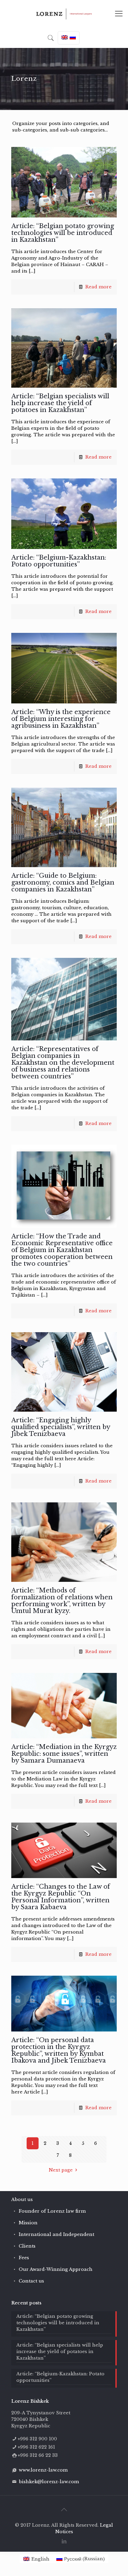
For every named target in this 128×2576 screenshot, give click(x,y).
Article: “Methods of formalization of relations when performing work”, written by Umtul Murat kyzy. (62, 1601)
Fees (24, 2258)
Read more (98, 287)
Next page (61, 2170)
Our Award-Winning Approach (56, 2269)
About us (22, 2199)
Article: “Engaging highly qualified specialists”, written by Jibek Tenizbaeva (61, 1427)
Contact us (31, 2281)
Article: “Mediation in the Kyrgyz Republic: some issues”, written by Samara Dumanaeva (64, 1754)
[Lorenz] (64, 14)
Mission (28, 2223)
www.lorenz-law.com (43, 2470)
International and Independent (56, 2234)
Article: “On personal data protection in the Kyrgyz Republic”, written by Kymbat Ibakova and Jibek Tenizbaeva (59, 2050)
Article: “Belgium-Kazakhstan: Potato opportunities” (59, 561)
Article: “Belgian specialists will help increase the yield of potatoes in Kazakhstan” (60, 403)
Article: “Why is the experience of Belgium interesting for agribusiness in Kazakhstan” (61, 719)
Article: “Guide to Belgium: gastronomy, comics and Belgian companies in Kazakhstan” (63, 883)
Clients (27, 2246)
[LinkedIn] (64, 2541)
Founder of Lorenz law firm (52, 2211)
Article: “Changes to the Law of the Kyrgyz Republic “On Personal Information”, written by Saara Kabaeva (61, 1897)
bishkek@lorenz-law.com (49, 2482)
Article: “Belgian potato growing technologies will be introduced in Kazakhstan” (63, 233)
